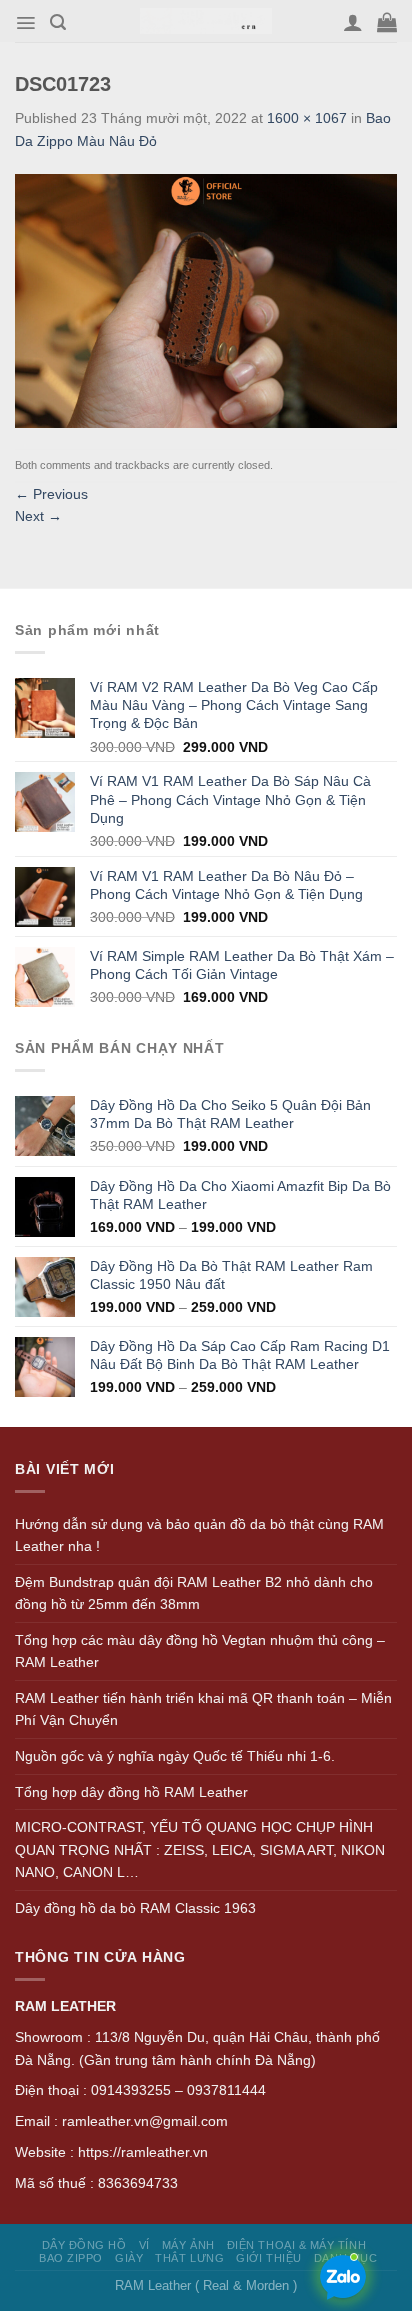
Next (38, 516)
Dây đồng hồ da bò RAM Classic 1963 (135, 1908)
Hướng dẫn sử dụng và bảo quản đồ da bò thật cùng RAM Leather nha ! (199, 1535)
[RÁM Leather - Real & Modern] (206, 21)
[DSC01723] (206, 300)
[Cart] (387, 22)
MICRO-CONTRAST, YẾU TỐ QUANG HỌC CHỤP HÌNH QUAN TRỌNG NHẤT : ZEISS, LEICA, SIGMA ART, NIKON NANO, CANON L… (200, 1849)
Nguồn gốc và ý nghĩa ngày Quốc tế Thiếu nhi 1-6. (175, 1756)
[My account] (353, 22)
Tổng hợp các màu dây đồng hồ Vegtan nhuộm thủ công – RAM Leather (200, 1651)
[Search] (58, 22)
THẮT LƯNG (189, 2258)
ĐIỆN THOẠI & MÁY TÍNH (296, 2245)
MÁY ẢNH (188, 2245)
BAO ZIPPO (71, 2258)
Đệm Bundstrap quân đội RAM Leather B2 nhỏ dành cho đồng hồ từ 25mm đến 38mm (194, 1593)
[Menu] (25, 23)
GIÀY (129, 2258)
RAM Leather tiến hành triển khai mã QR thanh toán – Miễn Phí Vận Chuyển (203, 1709)
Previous (51, 494)
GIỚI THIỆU (268, 2258)
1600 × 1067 (307, 118)
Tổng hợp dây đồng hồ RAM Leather (131, 1792)
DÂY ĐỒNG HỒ (84, 2245)
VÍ (144, 2245)
